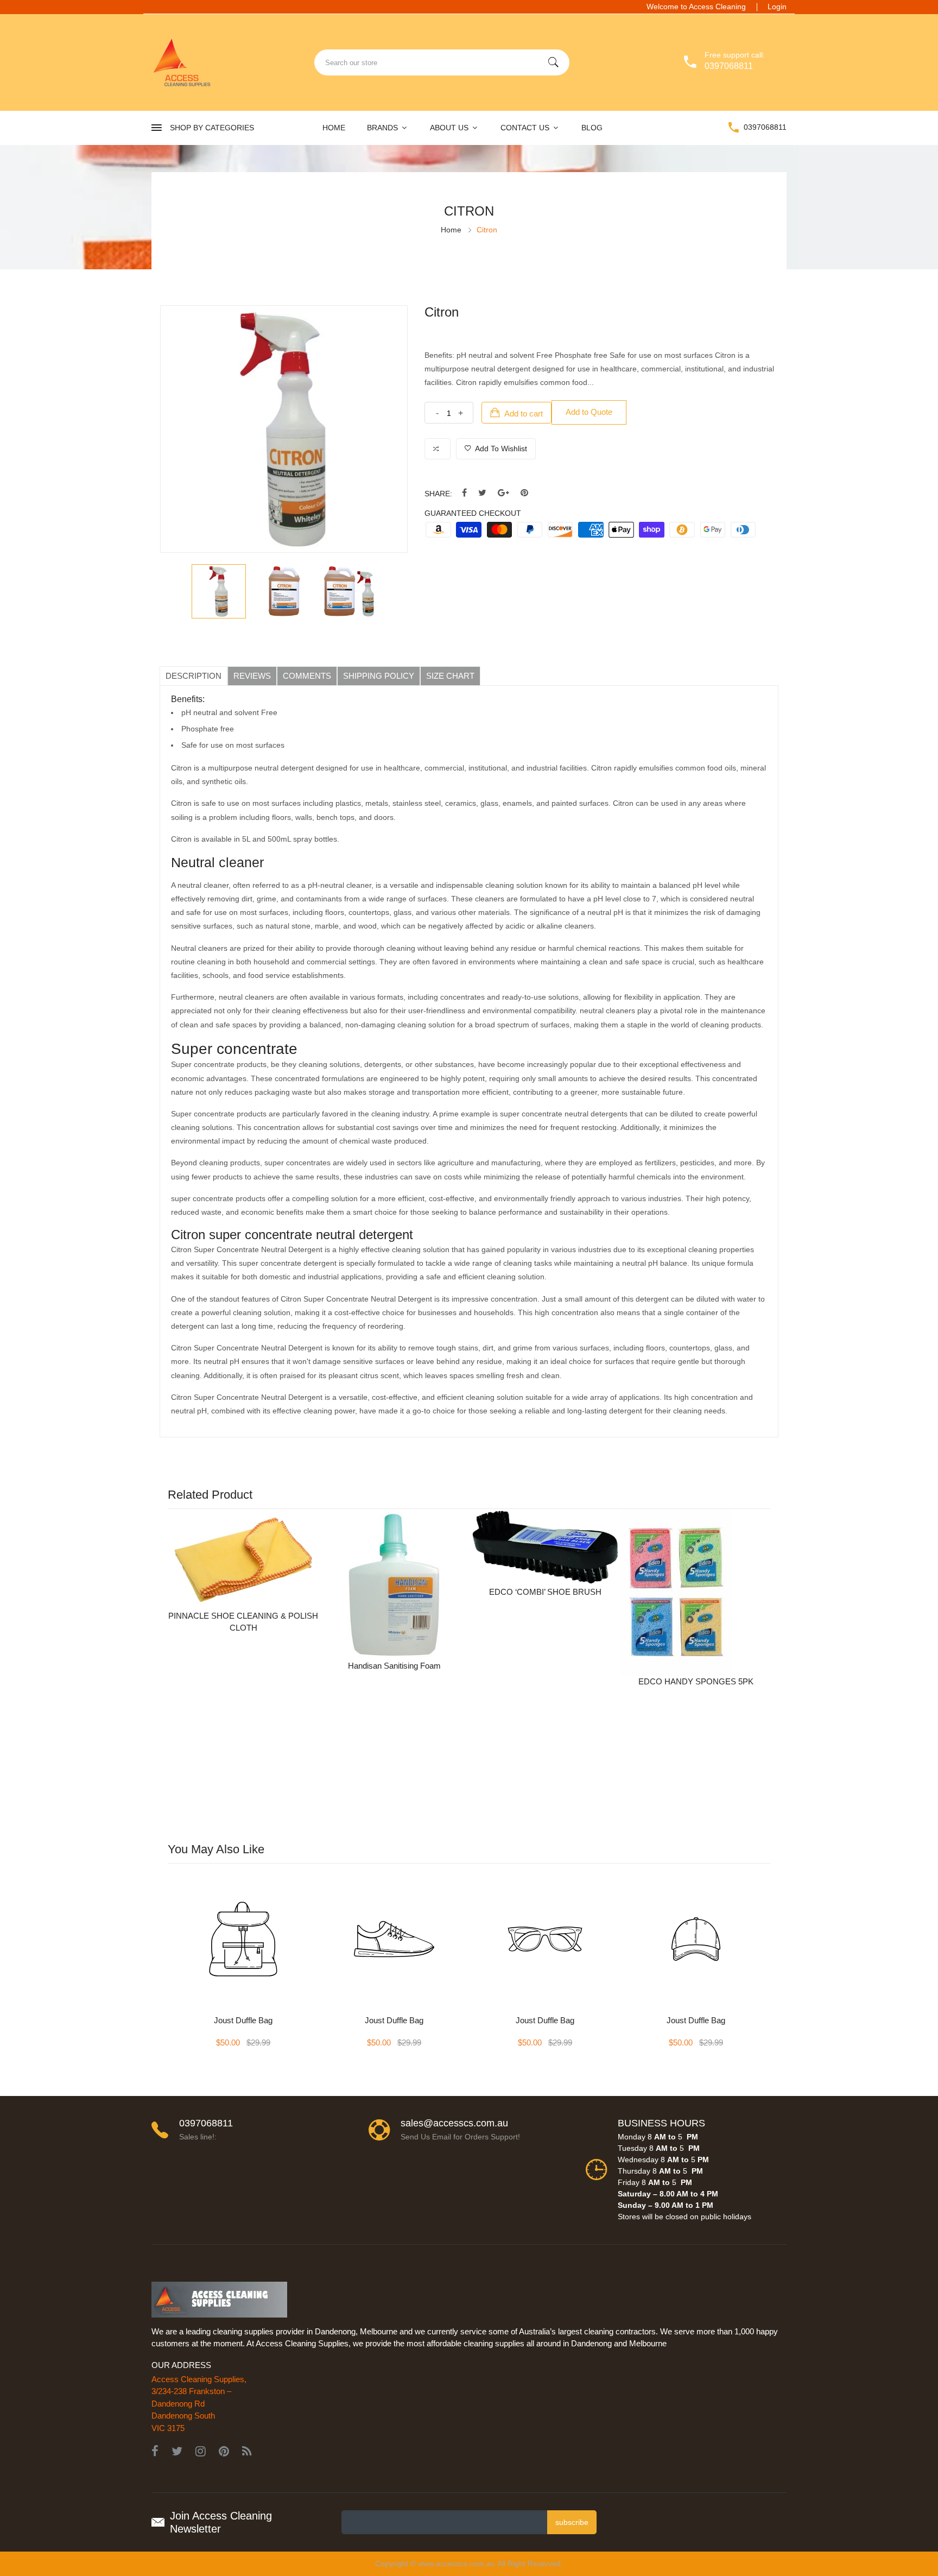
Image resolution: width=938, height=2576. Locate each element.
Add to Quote (589, 412)
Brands (384, 128)
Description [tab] (194, 676)
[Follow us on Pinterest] (524, 493)
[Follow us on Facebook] (464, 493)
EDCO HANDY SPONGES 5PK (696, 1681)
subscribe (572, 2522)
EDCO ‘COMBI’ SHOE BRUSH (545, 1592)
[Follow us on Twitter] (482, 493)
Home (334, 128)
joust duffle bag (243, 2020)
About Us (450, 128)
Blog (592, 128)
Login (777, 7)
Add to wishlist (500, 449)
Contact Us (526, 128)
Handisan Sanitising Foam (394, 1666)
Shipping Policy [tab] (379, 676)
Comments (307, 676)
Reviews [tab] (252, 676)
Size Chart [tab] (450, 676)
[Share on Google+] (503, 493)
